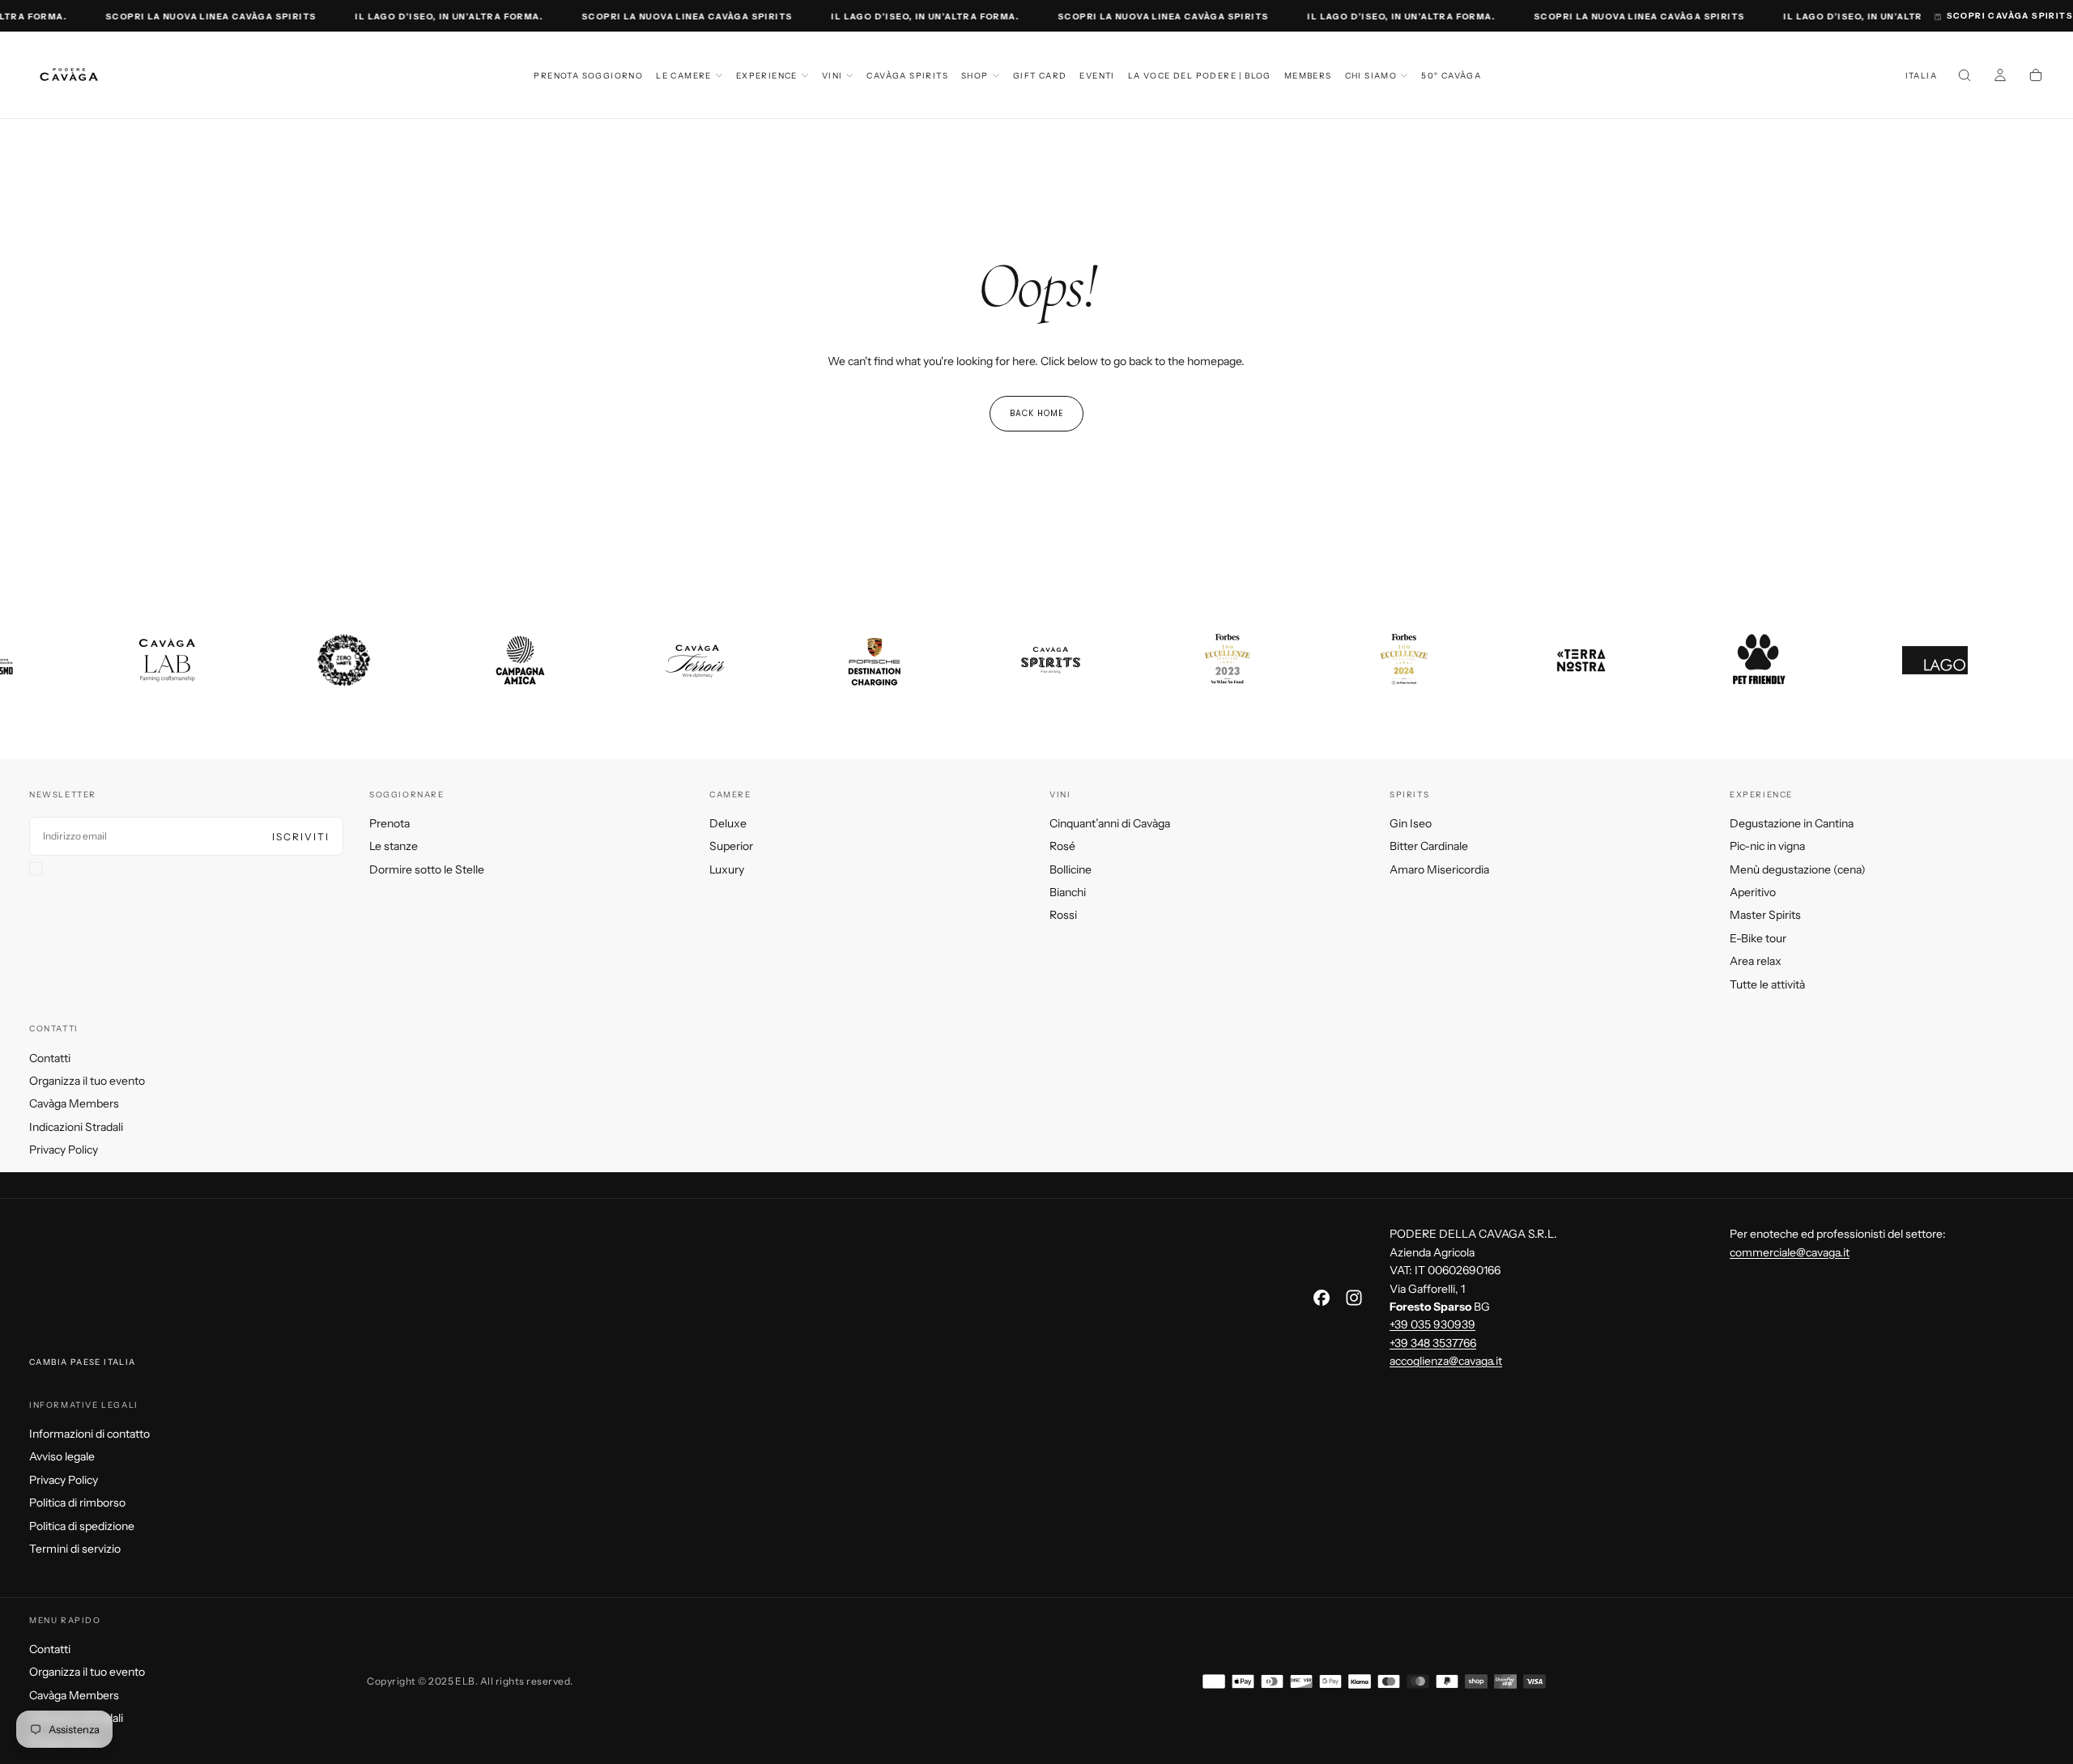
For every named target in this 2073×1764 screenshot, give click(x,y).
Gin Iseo (1411, 823)
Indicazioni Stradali (76, 1127)
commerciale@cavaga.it (1790, 1252)
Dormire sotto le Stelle (427, 869)
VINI (832, 76)
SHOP (975, 76)
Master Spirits (1765, 915)
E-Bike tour (1758, 938)
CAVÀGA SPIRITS (907, 76)
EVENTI (1097, 76)
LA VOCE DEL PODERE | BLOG (1200, 76)
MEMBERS (1308, 76)
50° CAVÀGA (1451, 76)
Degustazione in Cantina (1792, 823)
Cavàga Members (74, 1103)
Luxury (727, 869)
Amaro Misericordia (1439, 869)
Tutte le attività (1767, 984)
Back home (1036, 413)
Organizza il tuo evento (87, 1081)
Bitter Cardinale (1429, 846)
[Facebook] (1322, 1298)
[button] (1921, 77)
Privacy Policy (64, 1150)
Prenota (389, 823)
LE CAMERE (684, 76)
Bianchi (1068, 892)
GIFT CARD (1040, 76)
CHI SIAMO (1371, 76)
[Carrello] (2036, 77)
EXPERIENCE (767, 76)
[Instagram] (1354, 1298)
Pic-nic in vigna (1767, 846)
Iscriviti (301, 837)
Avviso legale (62, 1456)
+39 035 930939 (1432, 1324)
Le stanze (394, 846)
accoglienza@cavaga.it (1446, 1361)
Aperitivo (1753, 892)
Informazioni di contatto (89, 1434)
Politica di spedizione (82, 1526)
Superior (731, 846)
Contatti (50, 1058)
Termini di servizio (75, 1549)
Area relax (1756, 961)
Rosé (1062, 846)
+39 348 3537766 (1433, 1343)
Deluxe (728, 823)
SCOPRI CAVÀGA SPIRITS (2010, 16)
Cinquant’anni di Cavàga (1110, 823)
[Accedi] (2000, 77)
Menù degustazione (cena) (1798, 869)
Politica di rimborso (77, 1503)
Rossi (1063, 915)
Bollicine (1071, 869)
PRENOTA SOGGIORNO (588, 76)
